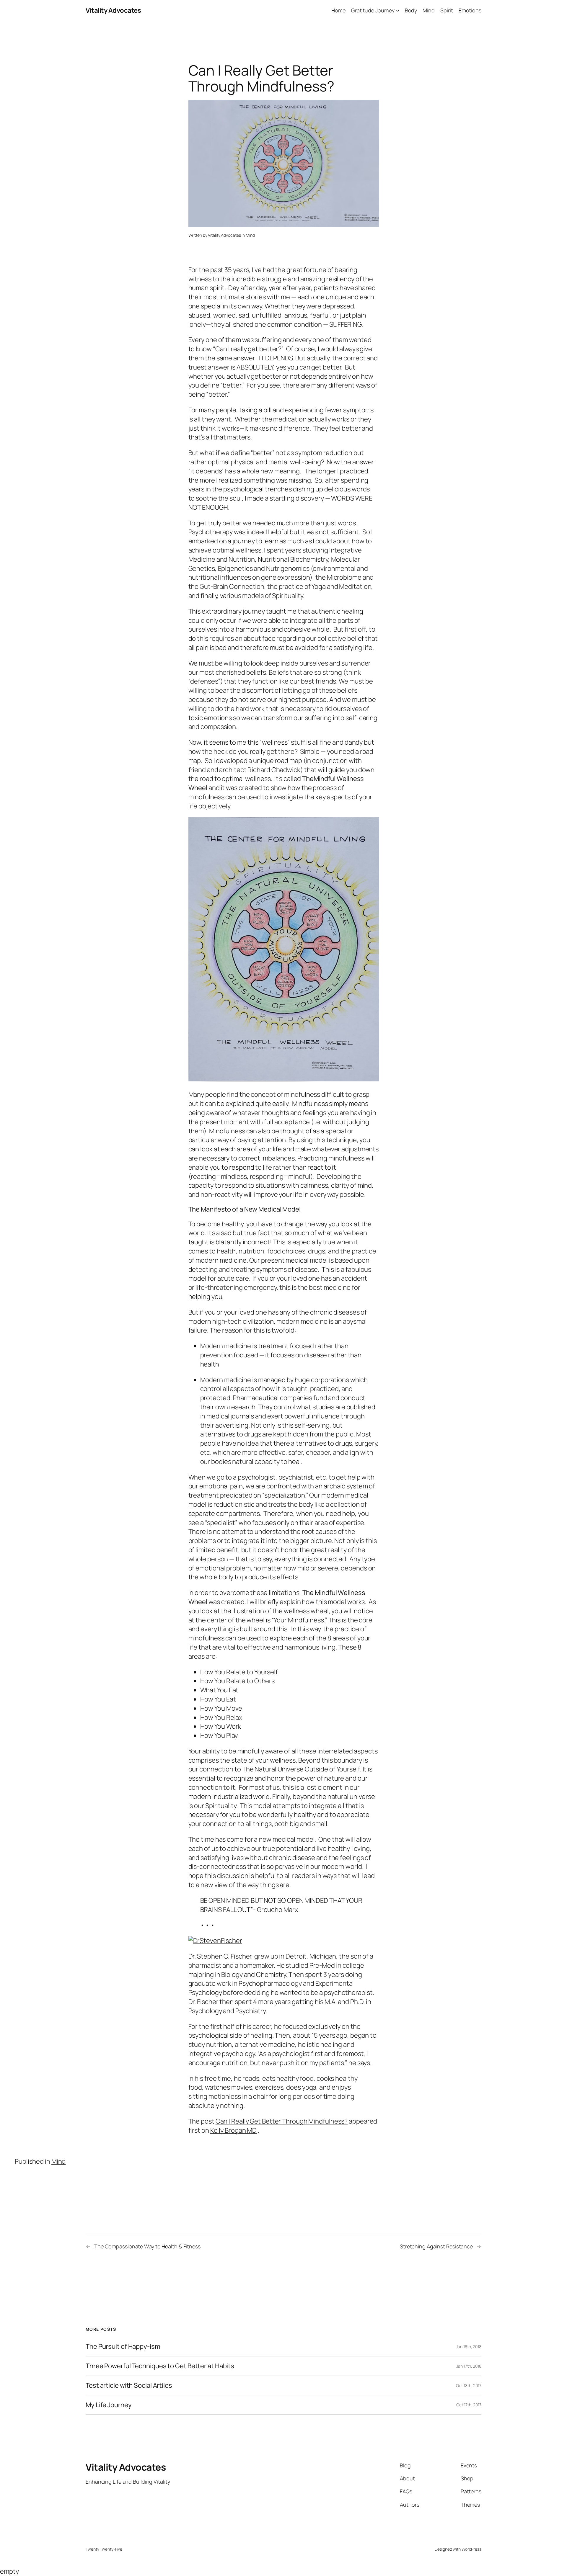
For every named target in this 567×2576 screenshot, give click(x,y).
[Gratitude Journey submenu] (398, 10)
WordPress (471, 2549)
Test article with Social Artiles (129, 2385)
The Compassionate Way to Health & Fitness (147, 2246)
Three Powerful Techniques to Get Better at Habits (160, 2366)
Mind (250, 235)
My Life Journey (109, 2405)
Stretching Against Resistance (436, 2246)
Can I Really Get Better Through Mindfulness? (282, 2121)
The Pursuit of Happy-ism (123, 2347)
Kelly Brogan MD (234, 2130)
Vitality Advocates (113, 10)
